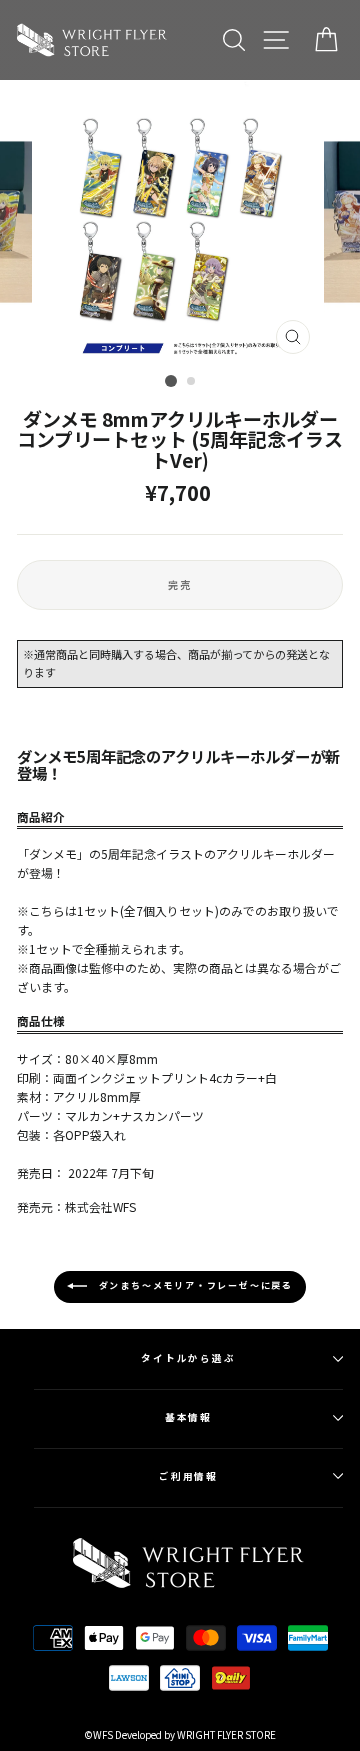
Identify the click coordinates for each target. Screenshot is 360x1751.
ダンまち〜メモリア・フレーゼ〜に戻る (194, 1286)
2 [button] (192, 382)
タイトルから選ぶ (188, 1358)
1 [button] (171, 381)
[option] (180, 222)
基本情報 (189, 1417)
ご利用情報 (189, 1476)
